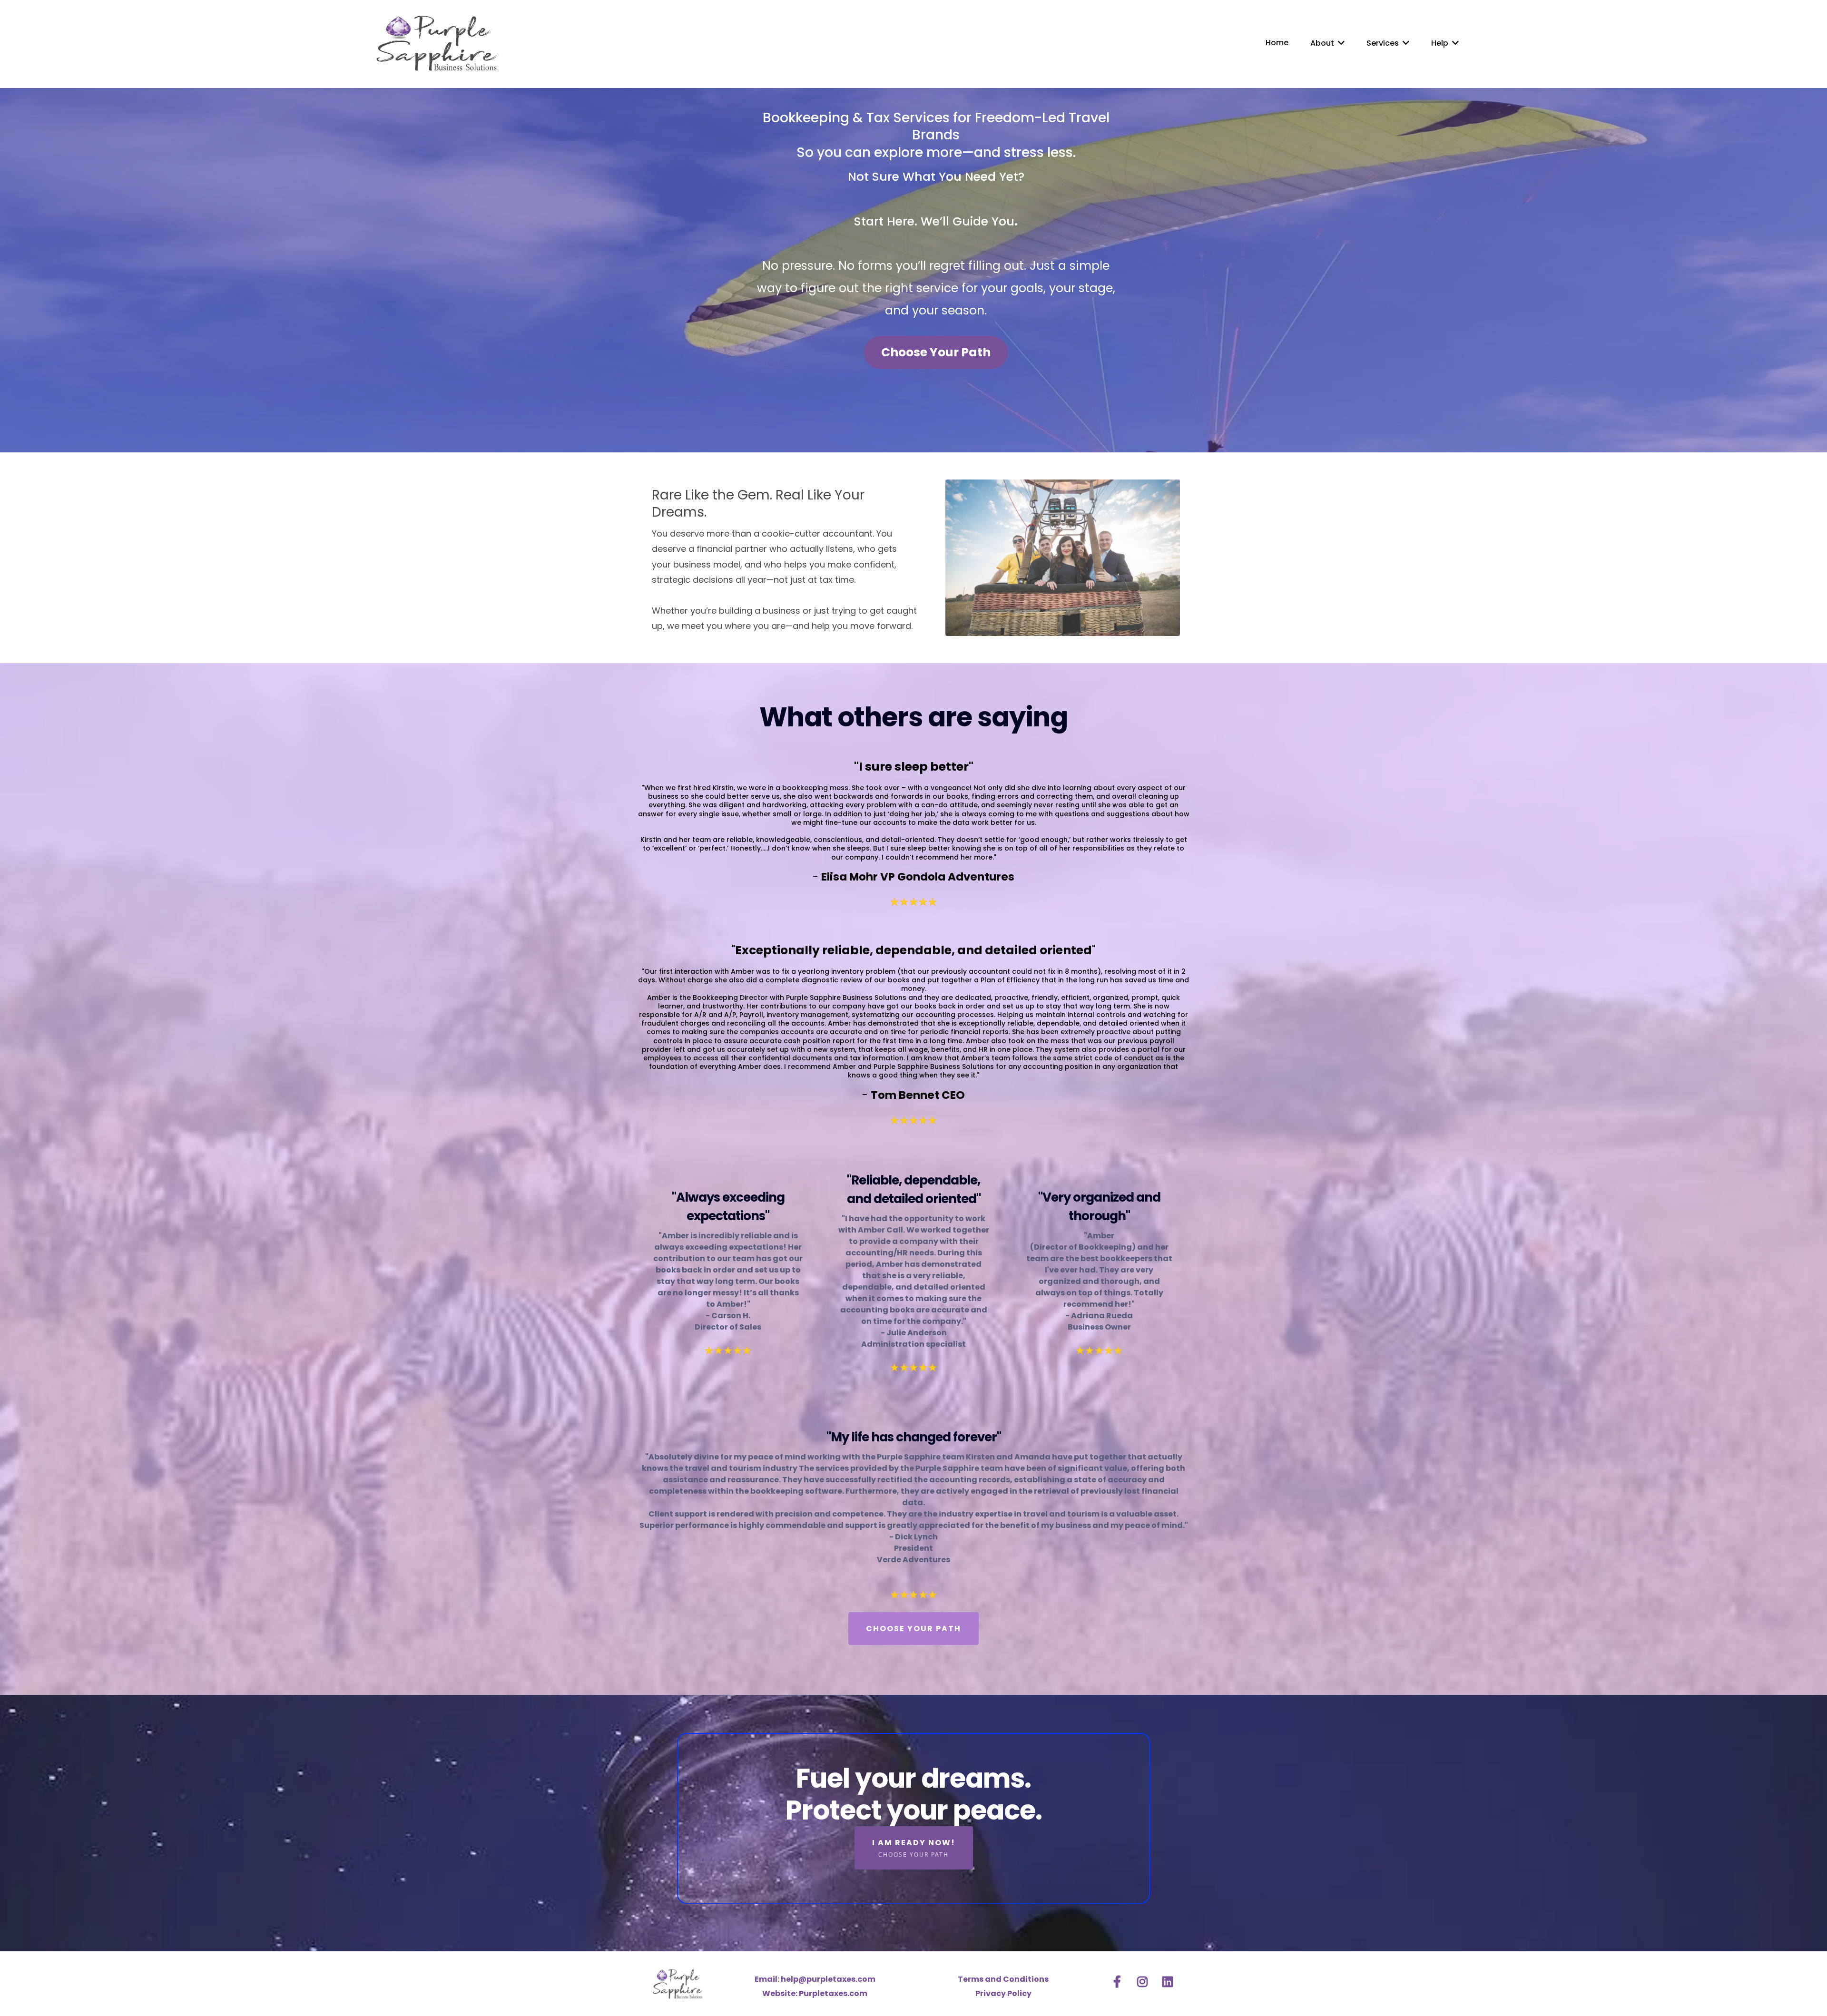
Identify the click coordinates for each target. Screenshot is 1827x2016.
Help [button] (1441, 43)
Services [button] (1384, 43)
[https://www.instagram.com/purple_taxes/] (1145, 1980)
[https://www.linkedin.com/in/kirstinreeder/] (1170, 1980)
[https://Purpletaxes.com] (437, 43)
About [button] (1323, 43)
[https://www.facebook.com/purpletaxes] (1120, 1980)
